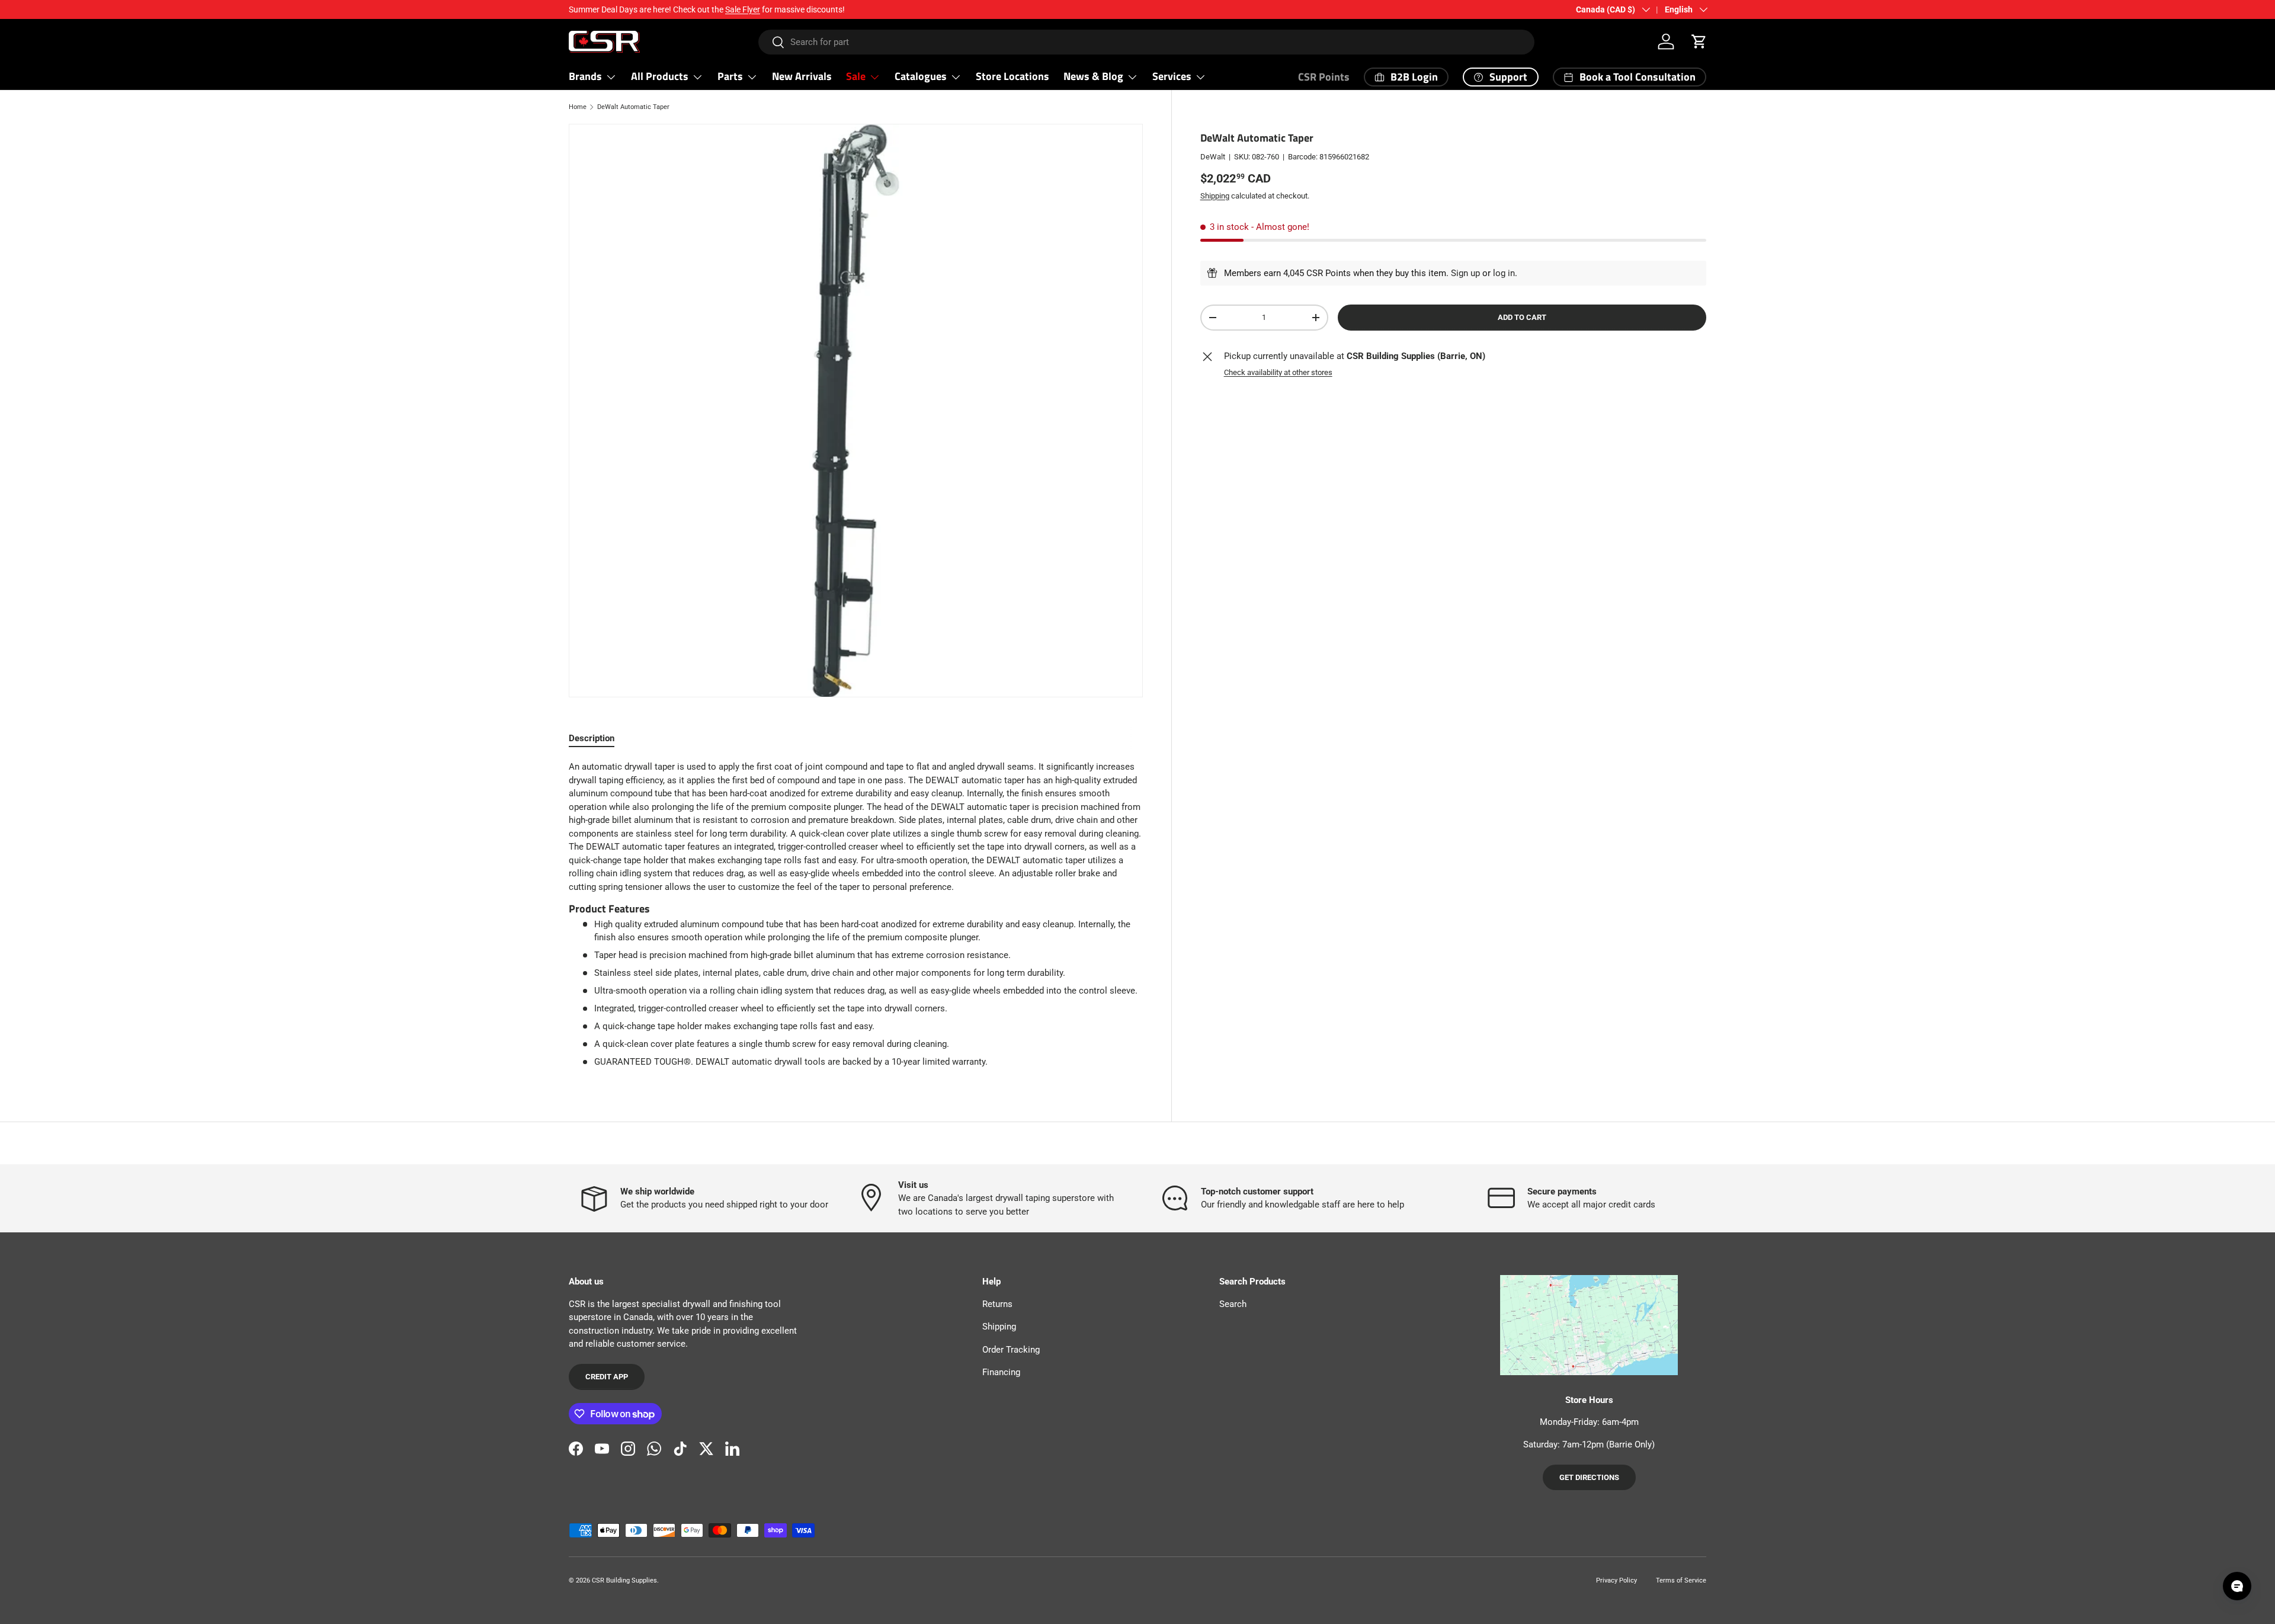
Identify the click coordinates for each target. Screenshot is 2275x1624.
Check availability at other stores (1278, 372)
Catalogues (921, 76)
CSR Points (1324, 77)
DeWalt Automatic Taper (633, 107)
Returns (997, 1304)
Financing (1001, 1372)
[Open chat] (2237, 1586)
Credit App (607, 1377)
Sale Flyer (743, 9)
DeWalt (1213, 157)
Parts (730, 76)
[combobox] (1147, 42)
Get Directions (1589, 1477)
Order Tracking (1011, 1350)
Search (1233, 1304)
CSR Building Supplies (624, 1580)
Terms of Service (1681, 1580)
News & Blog (1093, 76)
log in (1504, 273)
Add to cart (1522, 317)
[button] (1699, 41)
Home (578, 107)
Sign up (1465, 273)
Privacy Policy (1616, 1580)
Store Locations (1012, 76)
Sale (856, 76)
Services (1172, 76)
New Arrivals (802, 76)
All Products (660, 76)
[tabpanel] (856, 914)
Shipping (1215, 195)
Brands (585, 76)
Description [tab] (592, 738)
